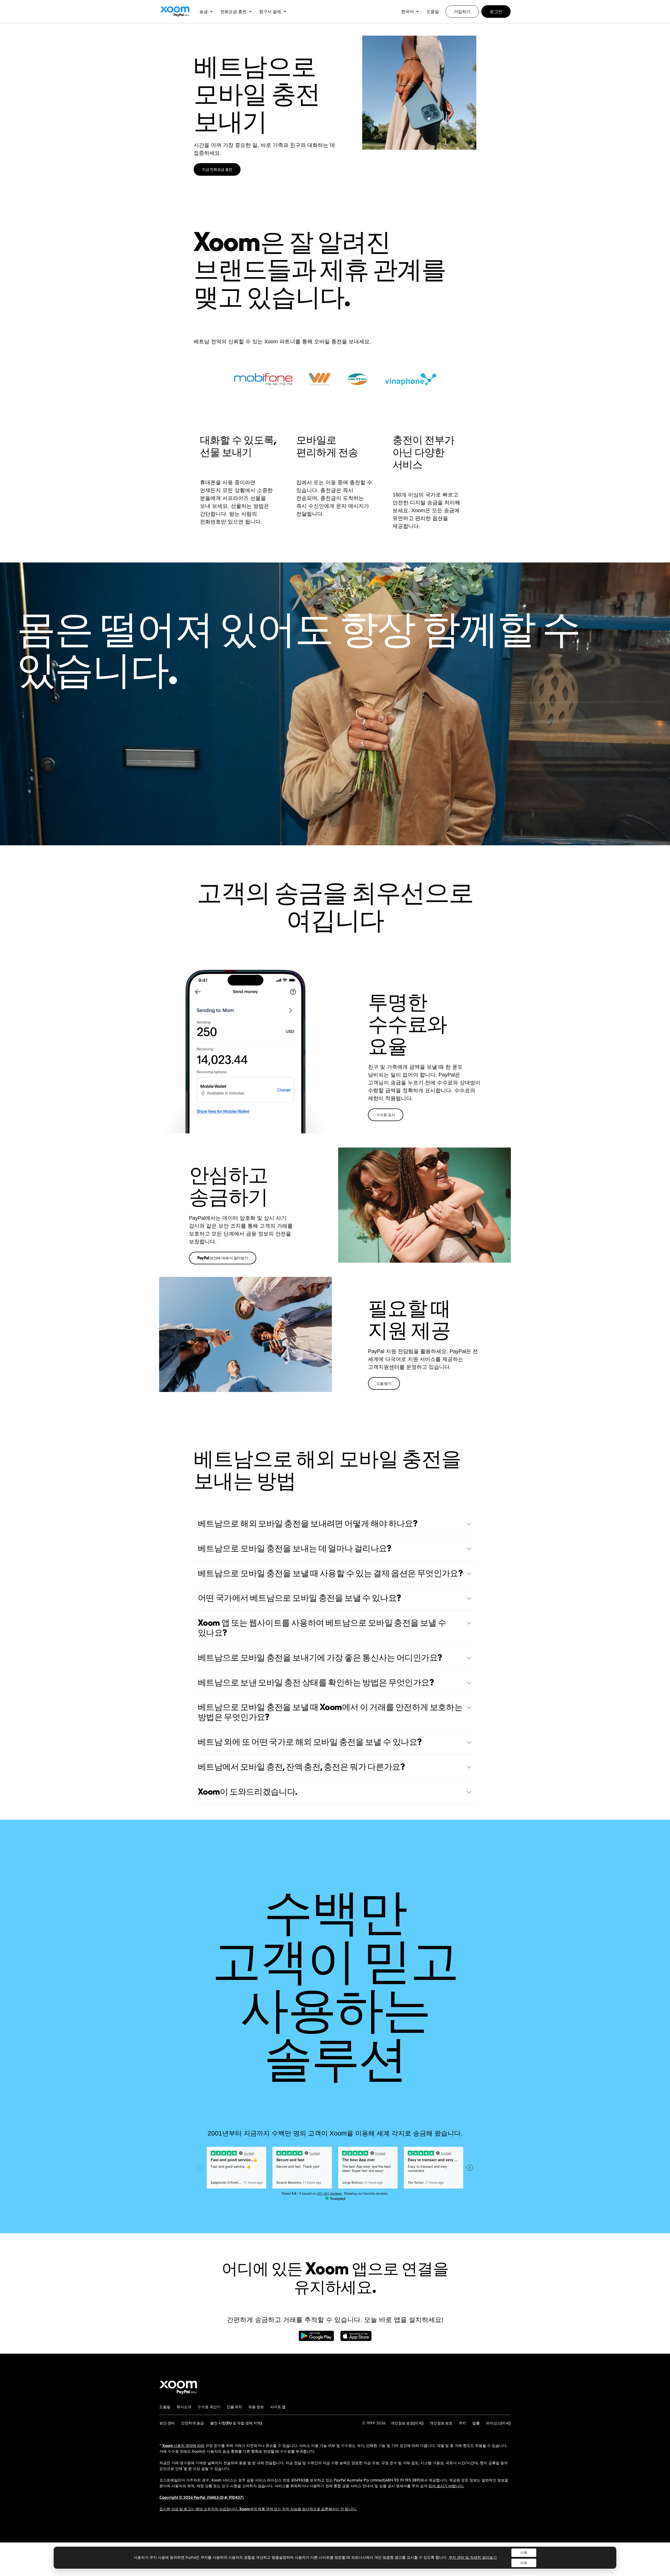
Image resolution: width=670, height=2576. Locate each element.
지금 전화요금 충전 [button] (217, 169)
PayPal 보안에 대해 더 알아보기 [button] (223, 1258)
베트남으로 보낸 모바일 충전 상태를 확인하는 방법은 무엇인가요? (316, 1682)
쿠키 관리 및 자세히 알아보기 (473, 2558)
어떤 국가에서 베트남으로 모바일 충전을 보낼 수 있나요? (299, 1598)
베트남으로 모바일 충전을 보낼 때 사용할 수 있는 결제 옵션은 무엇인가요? (330, 1573)
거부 (524, 2563)
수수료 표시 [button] (386, 1115)
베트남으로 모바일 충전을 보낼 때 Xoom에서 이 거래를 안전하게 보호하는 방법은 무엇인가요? (330, 1712)
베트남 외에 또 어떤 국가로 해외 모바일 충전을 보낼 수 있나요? (310, 1742)
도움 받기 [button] (384, 1383)
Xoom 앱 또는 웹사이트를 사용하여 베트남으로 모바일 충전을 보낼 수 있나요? (322, 1628)
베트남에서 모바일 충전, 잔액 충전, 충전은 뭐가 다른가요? (301, 1767)
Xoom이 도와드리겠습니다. (248, 1791)
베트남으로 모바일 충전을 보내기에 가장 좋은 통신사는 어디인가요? (320, 1657)
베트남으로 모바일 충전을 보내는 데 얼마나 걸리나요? (295, 1548)
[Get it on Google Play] (316, 2339)
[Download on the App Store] (356, 2339)
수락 (524, 2553)
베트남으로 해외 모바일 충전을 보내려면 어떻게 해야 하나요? (308, 1523)
